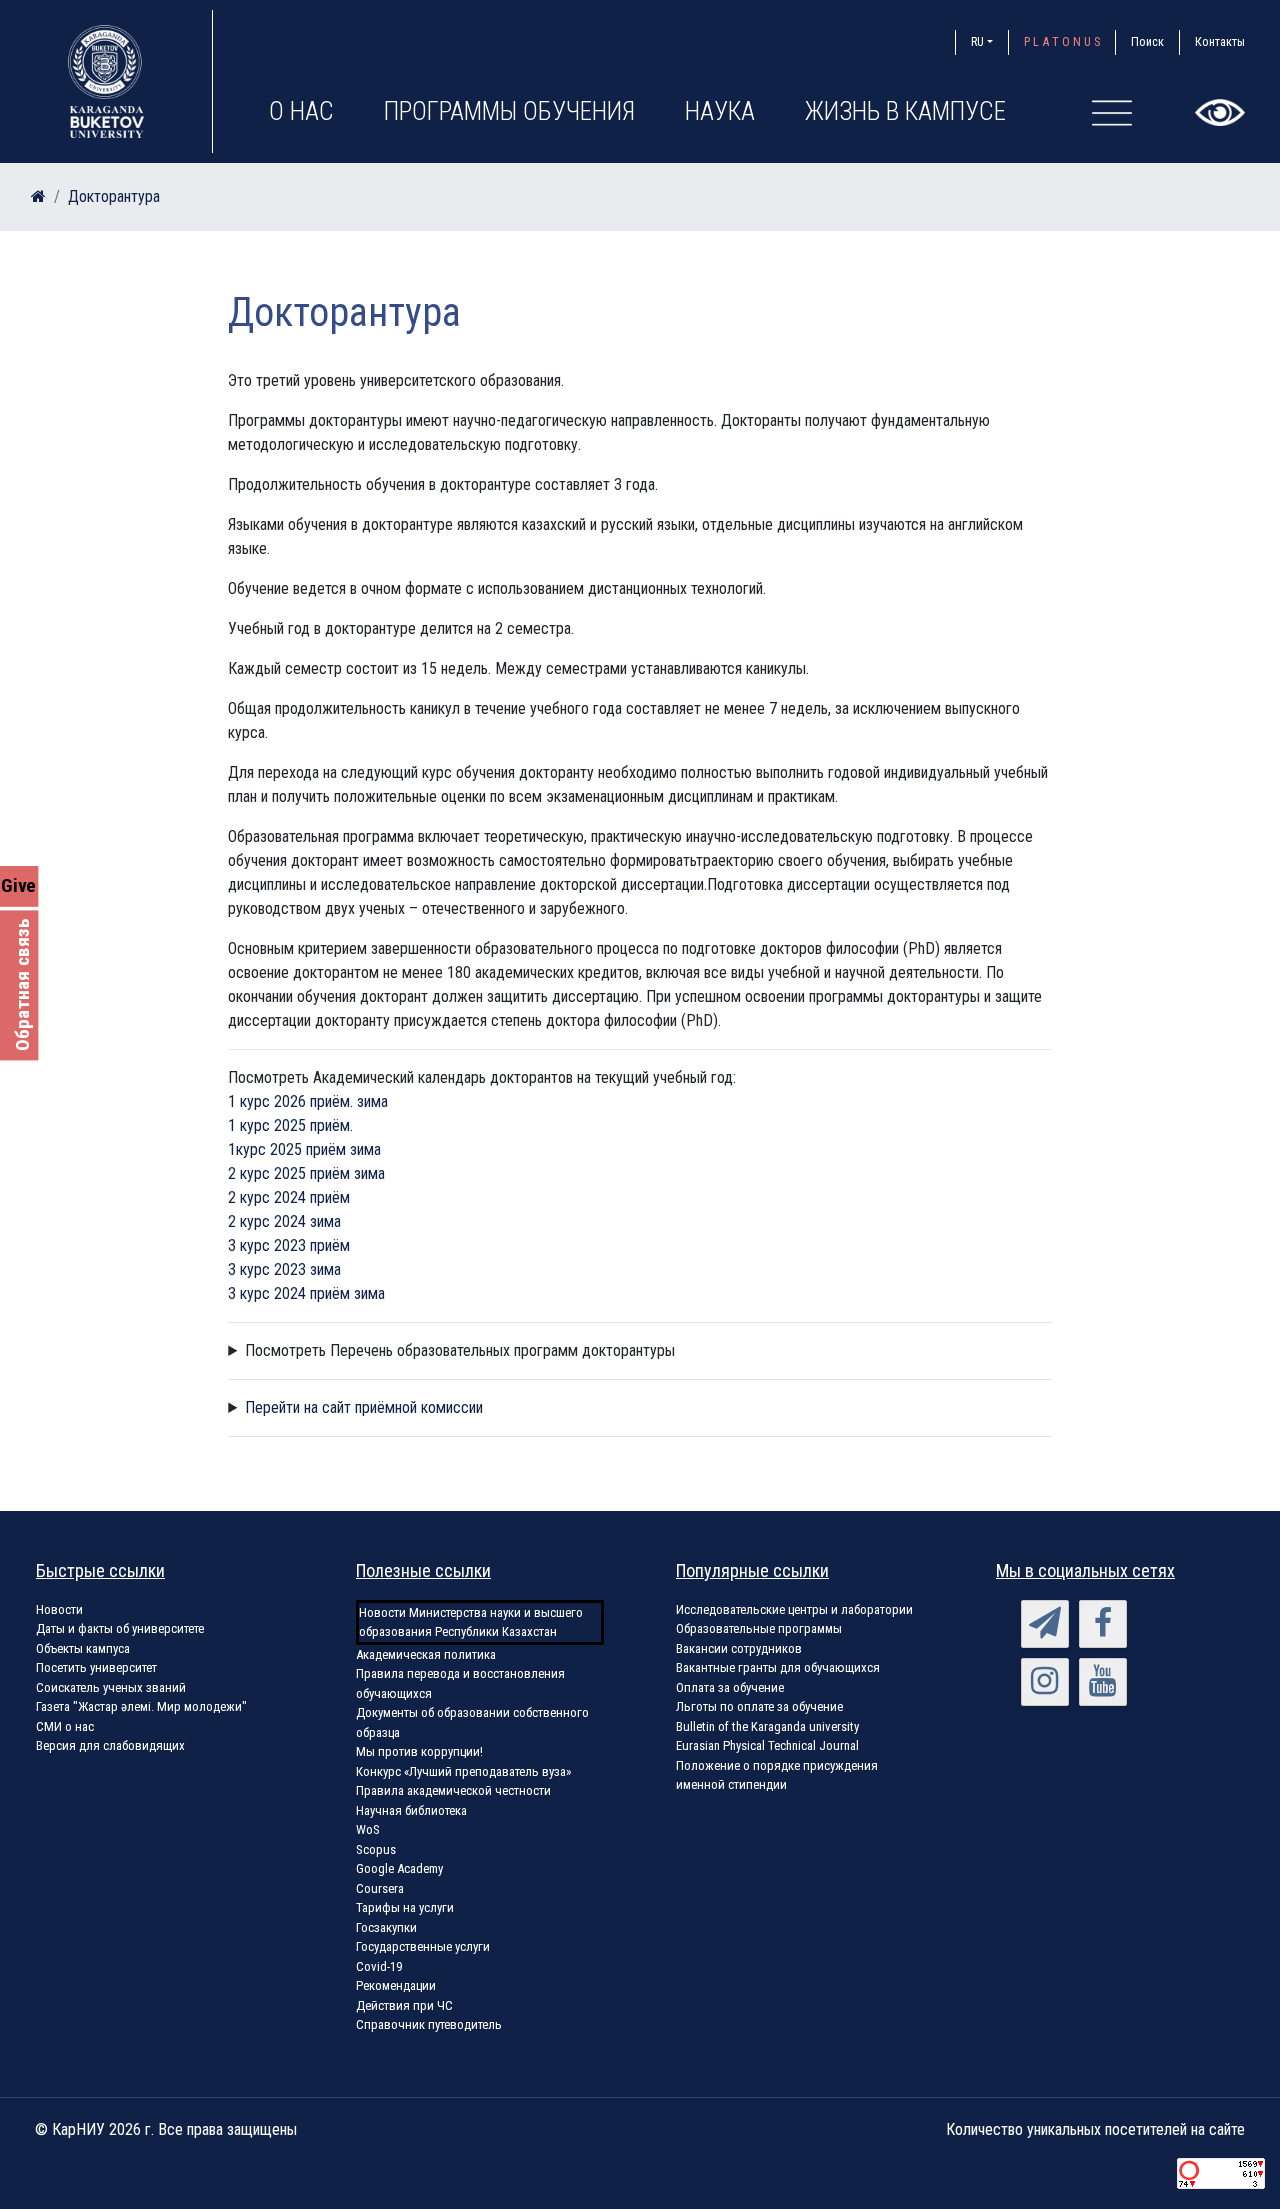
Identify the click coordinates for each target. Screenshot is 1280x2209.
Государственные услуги (423, 1946)
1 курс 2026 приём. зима (308, 1101)
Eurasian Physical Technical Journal (767, 1745)
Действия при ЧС (404, 2005)
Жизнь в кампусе (905, 111)
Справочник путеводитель (429, 2024)
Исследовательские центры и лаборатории (794, 1609)
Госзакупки (386, 1927)
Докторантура (114, 196)
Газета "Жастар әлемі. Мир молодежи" (141, 1706)
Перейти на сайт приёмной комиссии (364, 1407)
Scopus (376, 1849)
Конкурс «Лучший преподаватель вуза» (463, 1771)
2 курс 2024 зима (284, 1221)
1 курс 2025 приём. (290, 1125)
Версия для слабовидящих (110, 1745)
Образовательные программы (759, 1628)
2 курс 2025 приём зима (306, 1173)
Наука (720, 111)
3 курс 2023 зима (284, 1269)
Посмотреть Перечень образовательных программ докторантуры (460, 1350)
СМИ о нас (65, 1726)
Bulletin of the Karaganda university (767, 1726)
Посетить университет (96, 1667)
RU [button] (977, 41)
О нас (301, 111)
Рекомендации (396, 1985)
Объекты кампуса (83, 1648)
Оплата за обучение (730, 1687)
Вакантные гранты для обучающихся (778, 1667)
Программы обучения (509, 111)
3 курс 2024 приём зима (306, 1293)
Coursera (380, 1888)
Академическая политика (426, 1654)
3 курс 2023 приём (289, 1245)
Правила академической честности (453, 1790)
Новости (59, 1609)
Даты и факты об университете (120, 1628)
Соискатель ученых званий (111, 1687)
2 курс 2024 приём (289, 1197)
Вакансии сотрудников (739, 1648)
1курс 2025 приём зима (304, 1149)
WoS (368, 1829)
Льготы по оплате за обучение (759, 1706)
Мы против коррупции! (419, 1751)
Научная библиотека (411, 1810)
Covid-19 (379, 1966)
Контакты (1220, 41)
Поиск (1147, 41)
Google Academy (399, 1868)
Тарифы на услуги (405, 1907)
